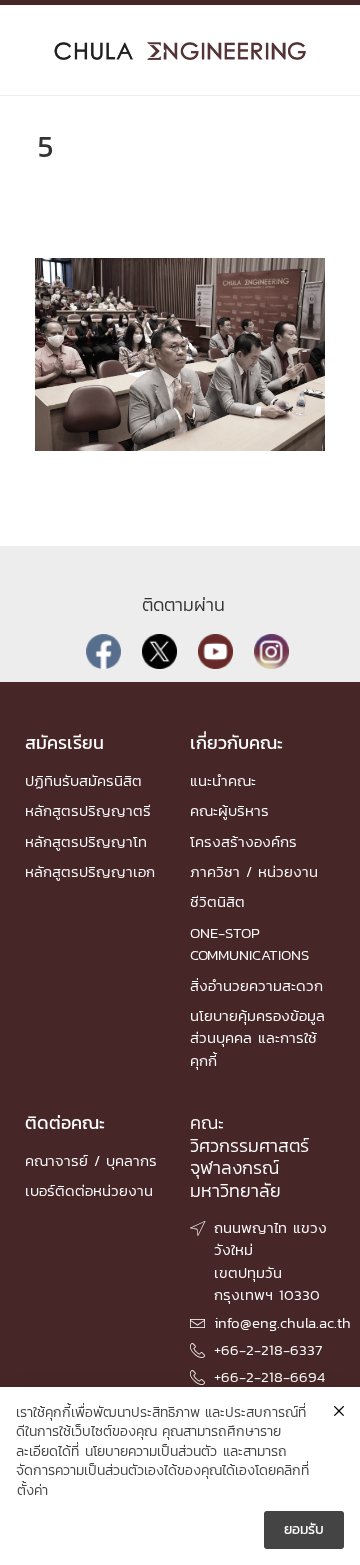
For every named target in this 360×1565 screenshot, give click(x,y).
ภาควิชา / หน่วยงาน (254, 871)
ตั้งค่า (32, 1491)
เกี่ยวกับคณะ (236, 742)
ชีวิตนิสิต (217, 901)
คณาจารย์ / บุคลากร (91, 1160)
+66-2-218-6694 (269, 1376)
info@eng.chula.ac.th (282, 1322)
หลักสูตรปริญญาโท (86, 841)
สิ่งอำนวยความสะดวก (256, 985)
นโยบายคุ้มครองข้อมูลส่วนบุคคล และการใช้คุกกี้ (257, 1038)
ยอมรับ (304, 1529)
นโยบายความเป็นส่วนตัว (151, 1452)
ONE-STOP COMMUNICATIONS (249, 943)
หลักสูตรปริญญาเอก (90, 871)
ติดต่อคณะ (65, 1122)
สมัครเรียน (64, 742)
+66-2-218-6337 (268, 1349)
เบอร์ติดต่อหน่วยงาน (89, 1190)
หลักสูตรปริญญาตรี (88, 810)
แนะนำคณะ (223, 780)
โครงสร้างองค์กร (243, 841)
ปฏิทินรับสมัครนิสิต (83, 780)
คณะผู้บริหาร (229, 810)
